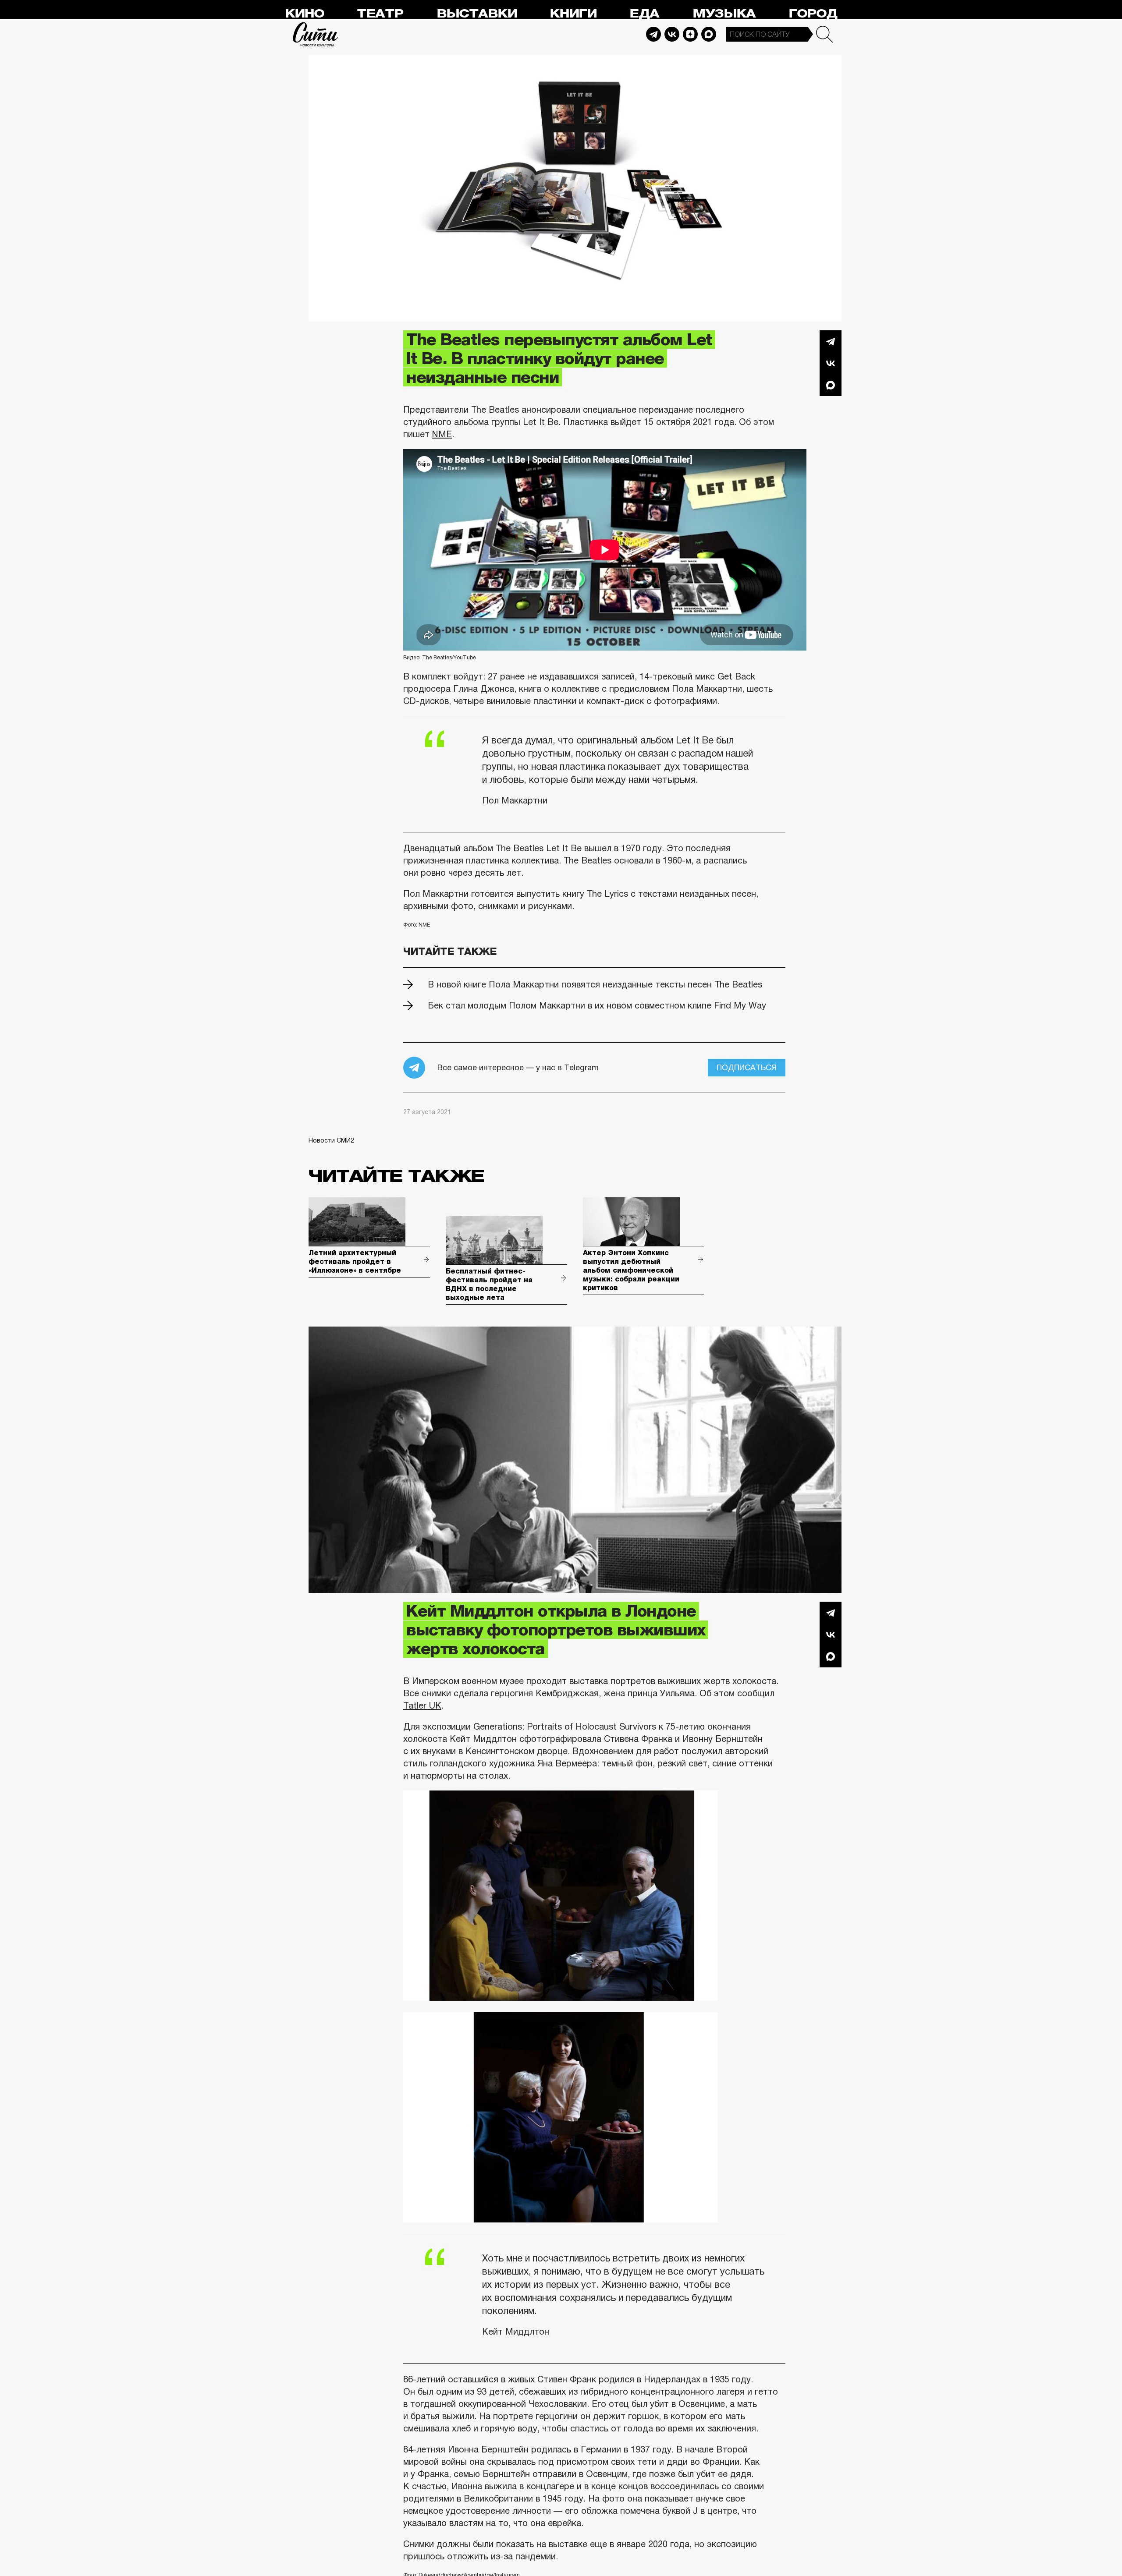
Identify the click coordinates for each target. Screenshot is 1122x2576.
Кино (304, 14)
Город (813, 14)
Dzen (690, 34)
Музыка (724, 14)
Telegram (653, 34)
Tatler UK (422, 1706)
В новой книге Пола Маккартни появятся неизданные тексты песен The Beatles (595, 984)
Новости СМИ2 (331, 1140)
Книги (573, 14)
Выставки (477, 14)
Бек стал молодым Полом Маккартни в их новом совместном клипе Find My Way (597, 1005)
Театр (380, 14)
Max (709, 34)
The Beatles (437, 658)
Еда (644, 14)
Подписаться (747, 1068)
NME (442, 434)
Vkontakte (672, 34)
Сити (316, 34)
